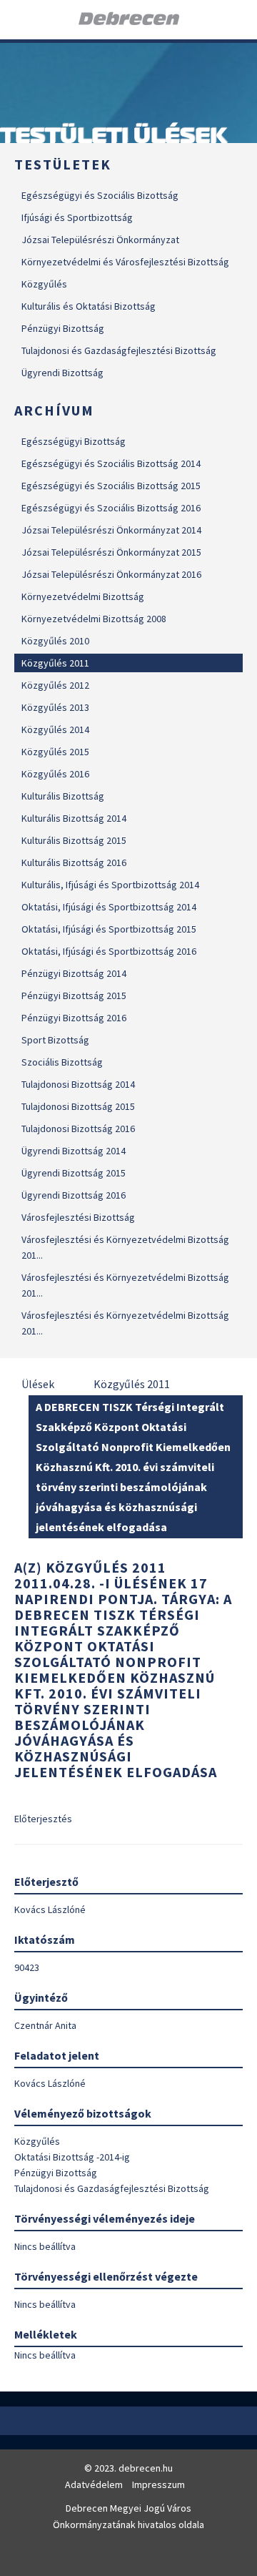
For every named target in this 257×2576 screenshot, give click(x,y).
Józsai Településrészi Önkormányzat (100, 240)
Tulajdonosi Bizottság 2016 (78, 1129)
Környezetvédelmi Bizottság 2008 (94, 619)
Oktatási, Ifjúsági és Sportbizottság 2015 (109, 929)
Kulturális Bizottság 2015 (74, 840)
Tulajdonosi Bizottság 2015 (78, 1106)
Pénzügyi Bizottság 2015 (74, 996)
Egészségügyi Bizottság (74, 441)
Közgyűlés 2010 (55, 641)
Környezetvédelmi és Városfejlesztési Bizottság (125, 262)
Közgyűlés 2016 (55, 774)
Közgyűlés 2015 (55, 752)
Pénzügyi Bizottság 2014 (74, 973)
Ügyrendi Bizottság (62, 373)
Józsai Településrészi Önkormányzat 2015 (111, 552)
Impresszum (158, 2484)
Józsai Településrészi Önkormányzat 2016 (111, 574)
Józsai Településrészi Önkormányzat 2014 (111, 530)
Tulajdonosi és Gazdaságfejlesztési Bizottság (119, 350)
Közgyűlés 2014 (55, 729)
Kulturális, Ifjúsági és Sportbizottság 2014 (110, 885)
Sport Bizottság (55, 1040)
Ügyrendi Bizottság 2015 (74, 1173)
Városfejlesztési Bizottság (78, 1217)
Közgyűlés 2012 (55, 685)
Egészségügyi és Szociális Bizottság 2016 (111, 508)
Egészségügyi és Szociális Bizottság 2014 (111, 463)
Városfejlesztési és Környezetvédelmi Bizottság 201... (125, 1247)
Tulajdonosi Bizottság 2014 (78, 1084)
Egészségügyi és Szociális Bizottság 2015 (111, 486)
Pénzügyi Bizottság (63, 328)
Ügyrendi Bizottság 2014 (74, 1151)
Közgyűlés (44, 284)
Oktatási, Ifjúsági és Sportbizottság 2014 (109, 907)
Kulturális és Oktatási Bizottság (89, 306)
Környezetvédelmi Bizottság (83, 596)
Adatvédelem (94, 2484)
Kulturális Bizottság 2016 (74, 862)
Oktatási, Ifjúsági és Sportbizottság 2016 (109, 951)
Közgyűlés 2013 (55, 707)
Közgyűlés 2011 (55, 663)
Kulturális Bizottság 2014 (74, 818)
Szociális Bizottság (62, 1062)
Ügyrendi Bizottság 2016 (74, 1195)
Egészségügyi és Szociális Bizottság (100, 195)
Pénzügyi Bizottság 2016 (74, 1018)
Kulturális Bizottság (63, 796)
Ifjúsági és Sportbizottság (77, 217)
